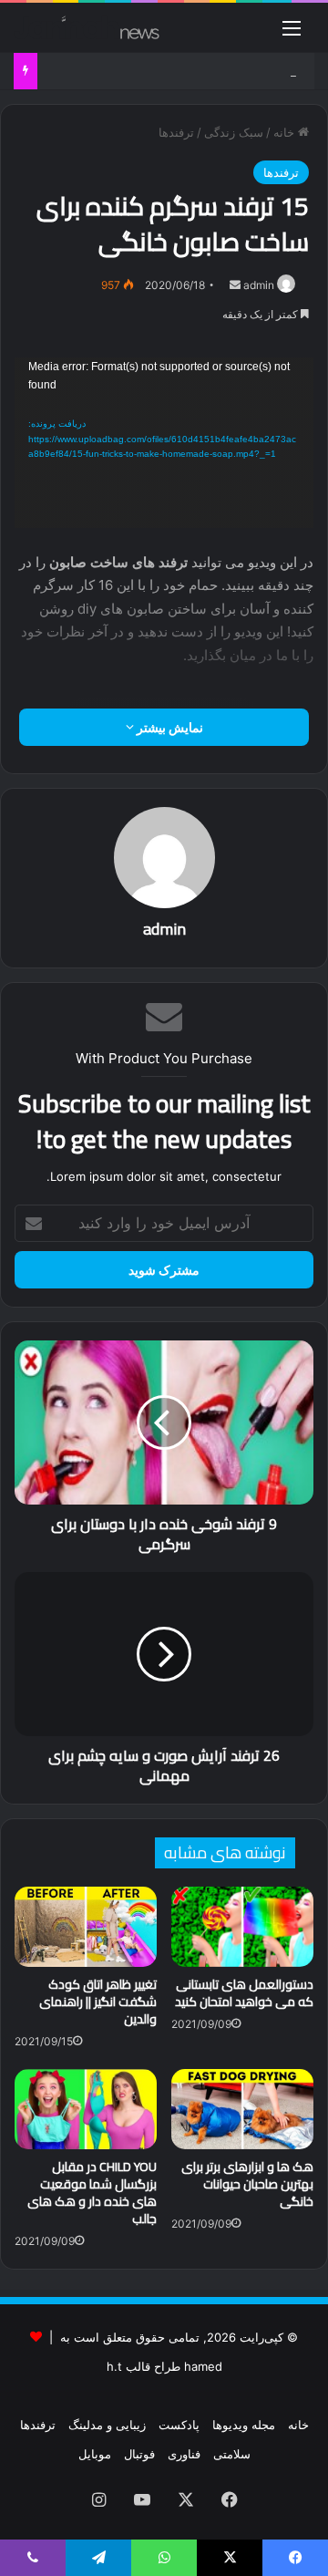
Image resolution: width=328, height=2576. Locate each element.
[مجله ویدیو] (87, 27)
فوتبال (139, 2454)
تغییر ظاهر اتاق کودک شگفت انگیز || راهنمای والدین (98, 2002)
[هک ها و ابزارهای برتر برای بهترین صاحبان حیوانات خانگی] (242, 2109)
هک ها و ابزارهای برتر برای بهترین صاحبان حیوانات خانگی (247, 2184)
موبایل (95, 2454)
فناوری (184, 2454)
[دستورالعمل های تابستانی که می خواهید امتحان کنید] (242, 1927)
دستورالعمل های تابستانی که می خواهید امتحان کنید (244, 1993)
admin (259, 285)
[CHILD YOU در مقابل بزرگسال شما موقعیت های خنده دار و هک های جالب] (86, 2109)
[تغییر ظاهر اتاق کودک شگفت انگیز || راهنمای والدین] (86, 1927)
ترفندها (176, 132)
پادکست (179, 2425)
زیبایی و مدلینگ (107, 2425)
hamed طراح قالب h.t (164, 2366)
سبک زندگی (234, 132)
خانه (286, 132)
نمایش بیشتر (169, 727)
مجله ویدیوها (244, 2425)
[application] (164, 443)
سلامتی (232, 2454)
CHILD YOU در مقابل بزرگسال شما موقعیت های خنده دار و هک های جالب (92, 2193)
